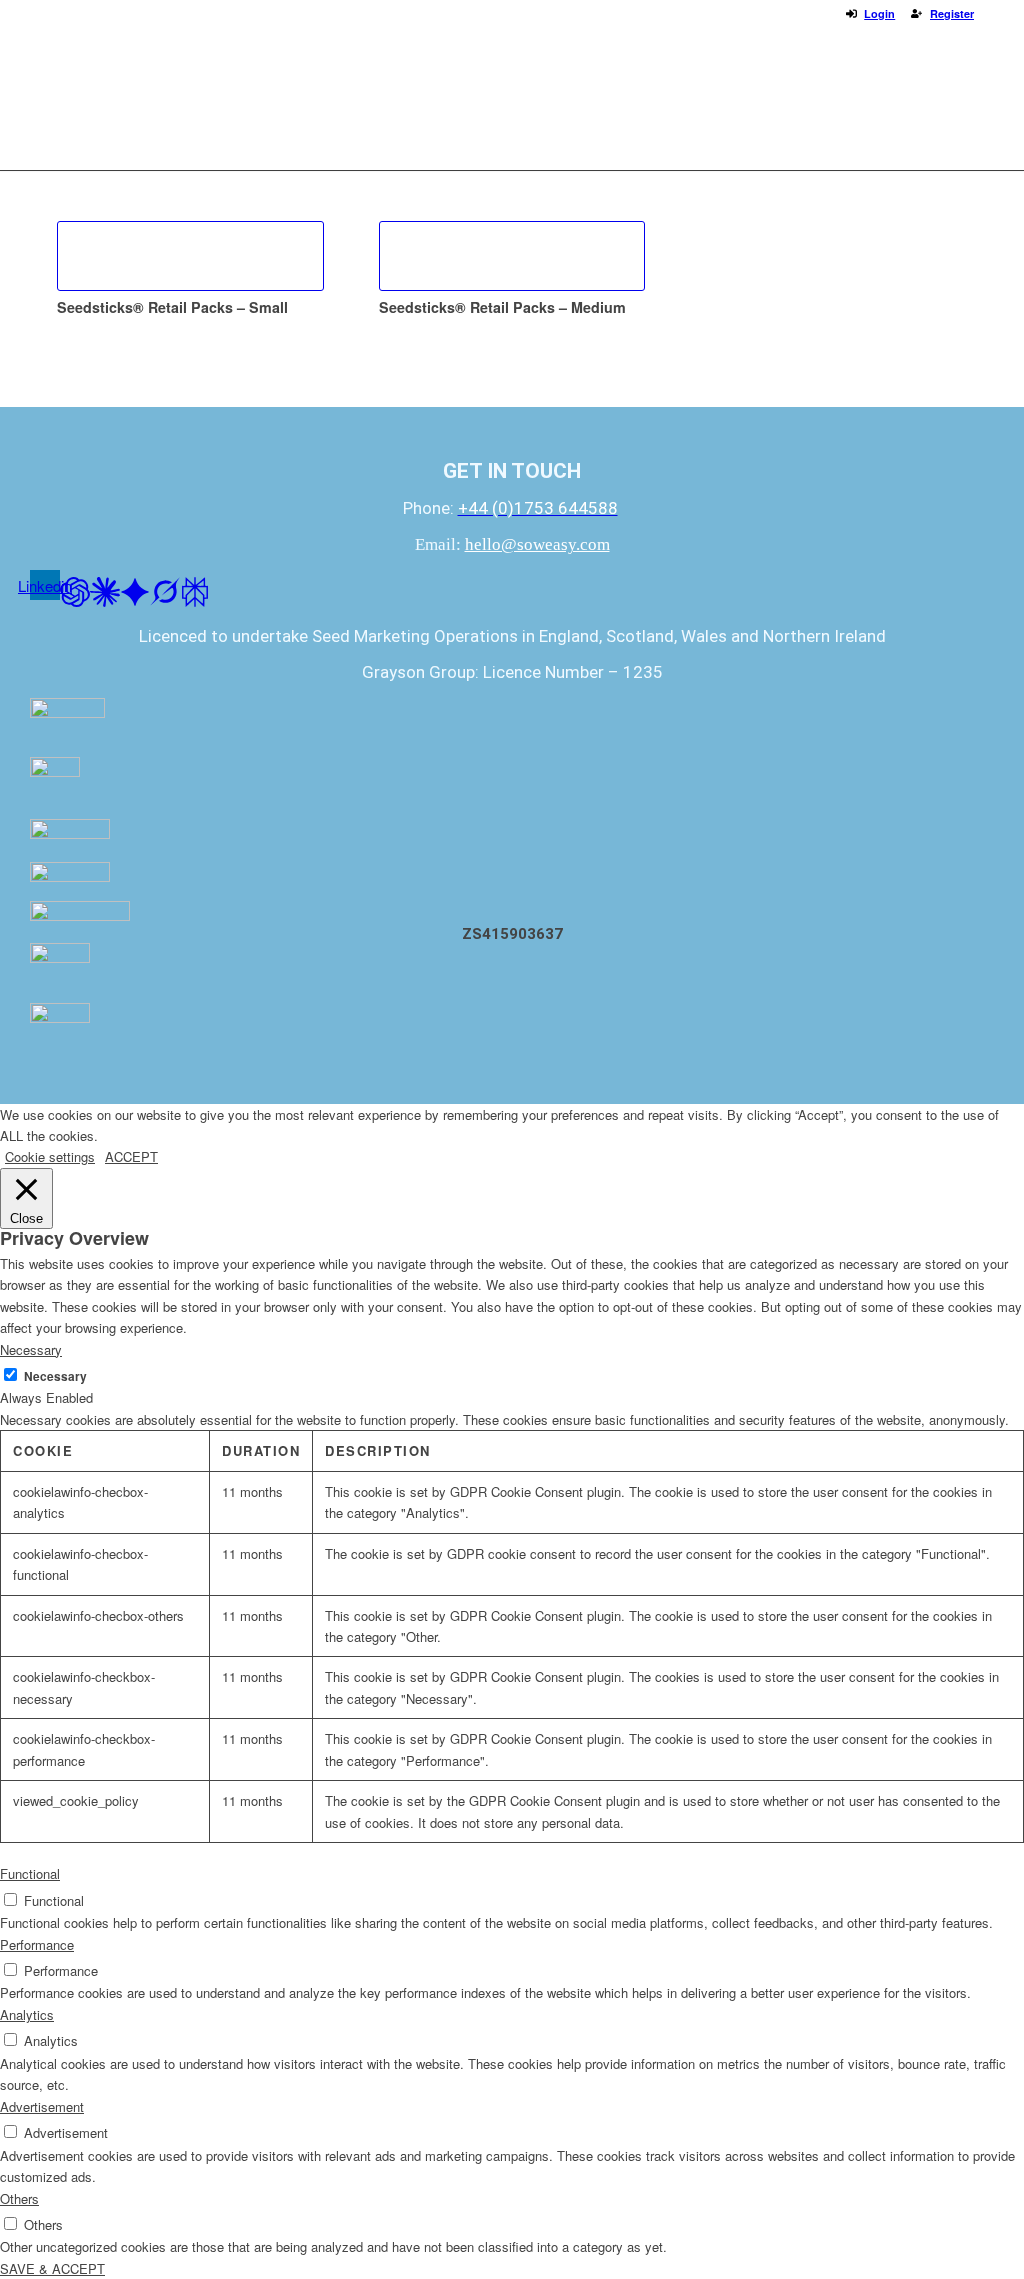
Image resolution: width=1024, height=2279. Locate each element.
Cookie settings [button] (50, 1156)
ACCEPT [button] (131, 1156)
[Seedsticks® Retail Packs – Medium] (512, 256)
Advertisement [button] (42, 2106)
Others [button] (19, 2198)
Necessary (55, 1376)
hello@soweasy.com (537, 544)
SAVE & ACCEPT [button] (52, 2268)
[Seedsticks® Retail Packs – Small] (190, 256)
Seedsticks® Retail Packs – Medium (502, 307)
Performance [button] (37, 1944)
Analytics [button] (27, 2014)
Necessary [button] (31, 1349)
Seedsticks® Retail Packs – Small (172, 307)
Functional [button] (30, 1873)
